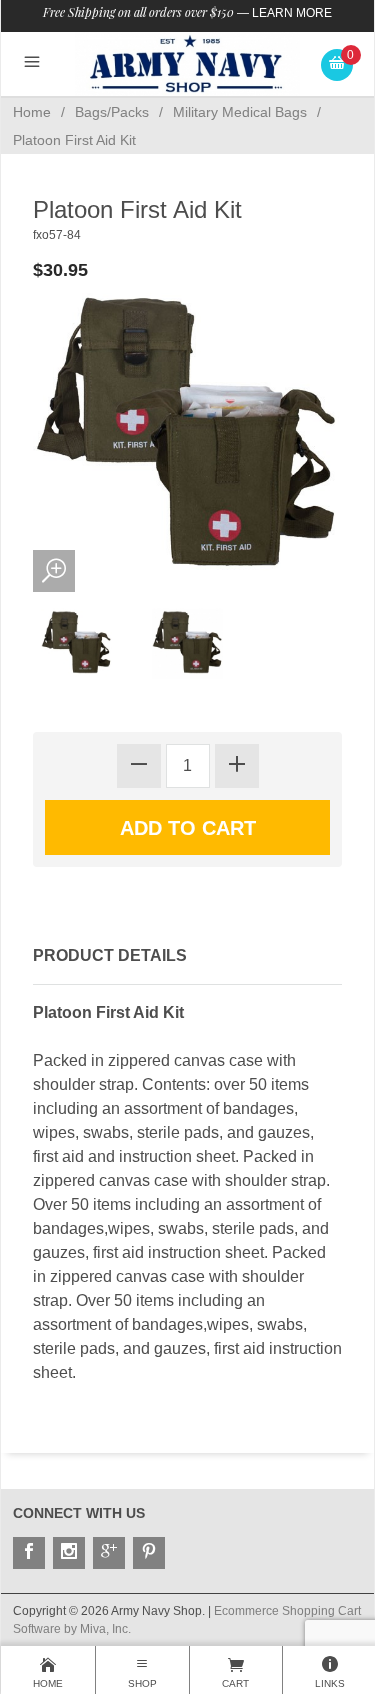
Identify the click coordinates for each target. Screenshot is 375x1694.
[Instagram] (69, 1553)
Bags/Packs (112, 112)
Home (32, 112)
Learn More (292, 13)
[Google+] (109, 1553)
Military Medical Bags (240, 112)
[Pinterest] (149, 1553)
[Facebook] (29, 1553)
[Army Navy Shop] (187, 63)
